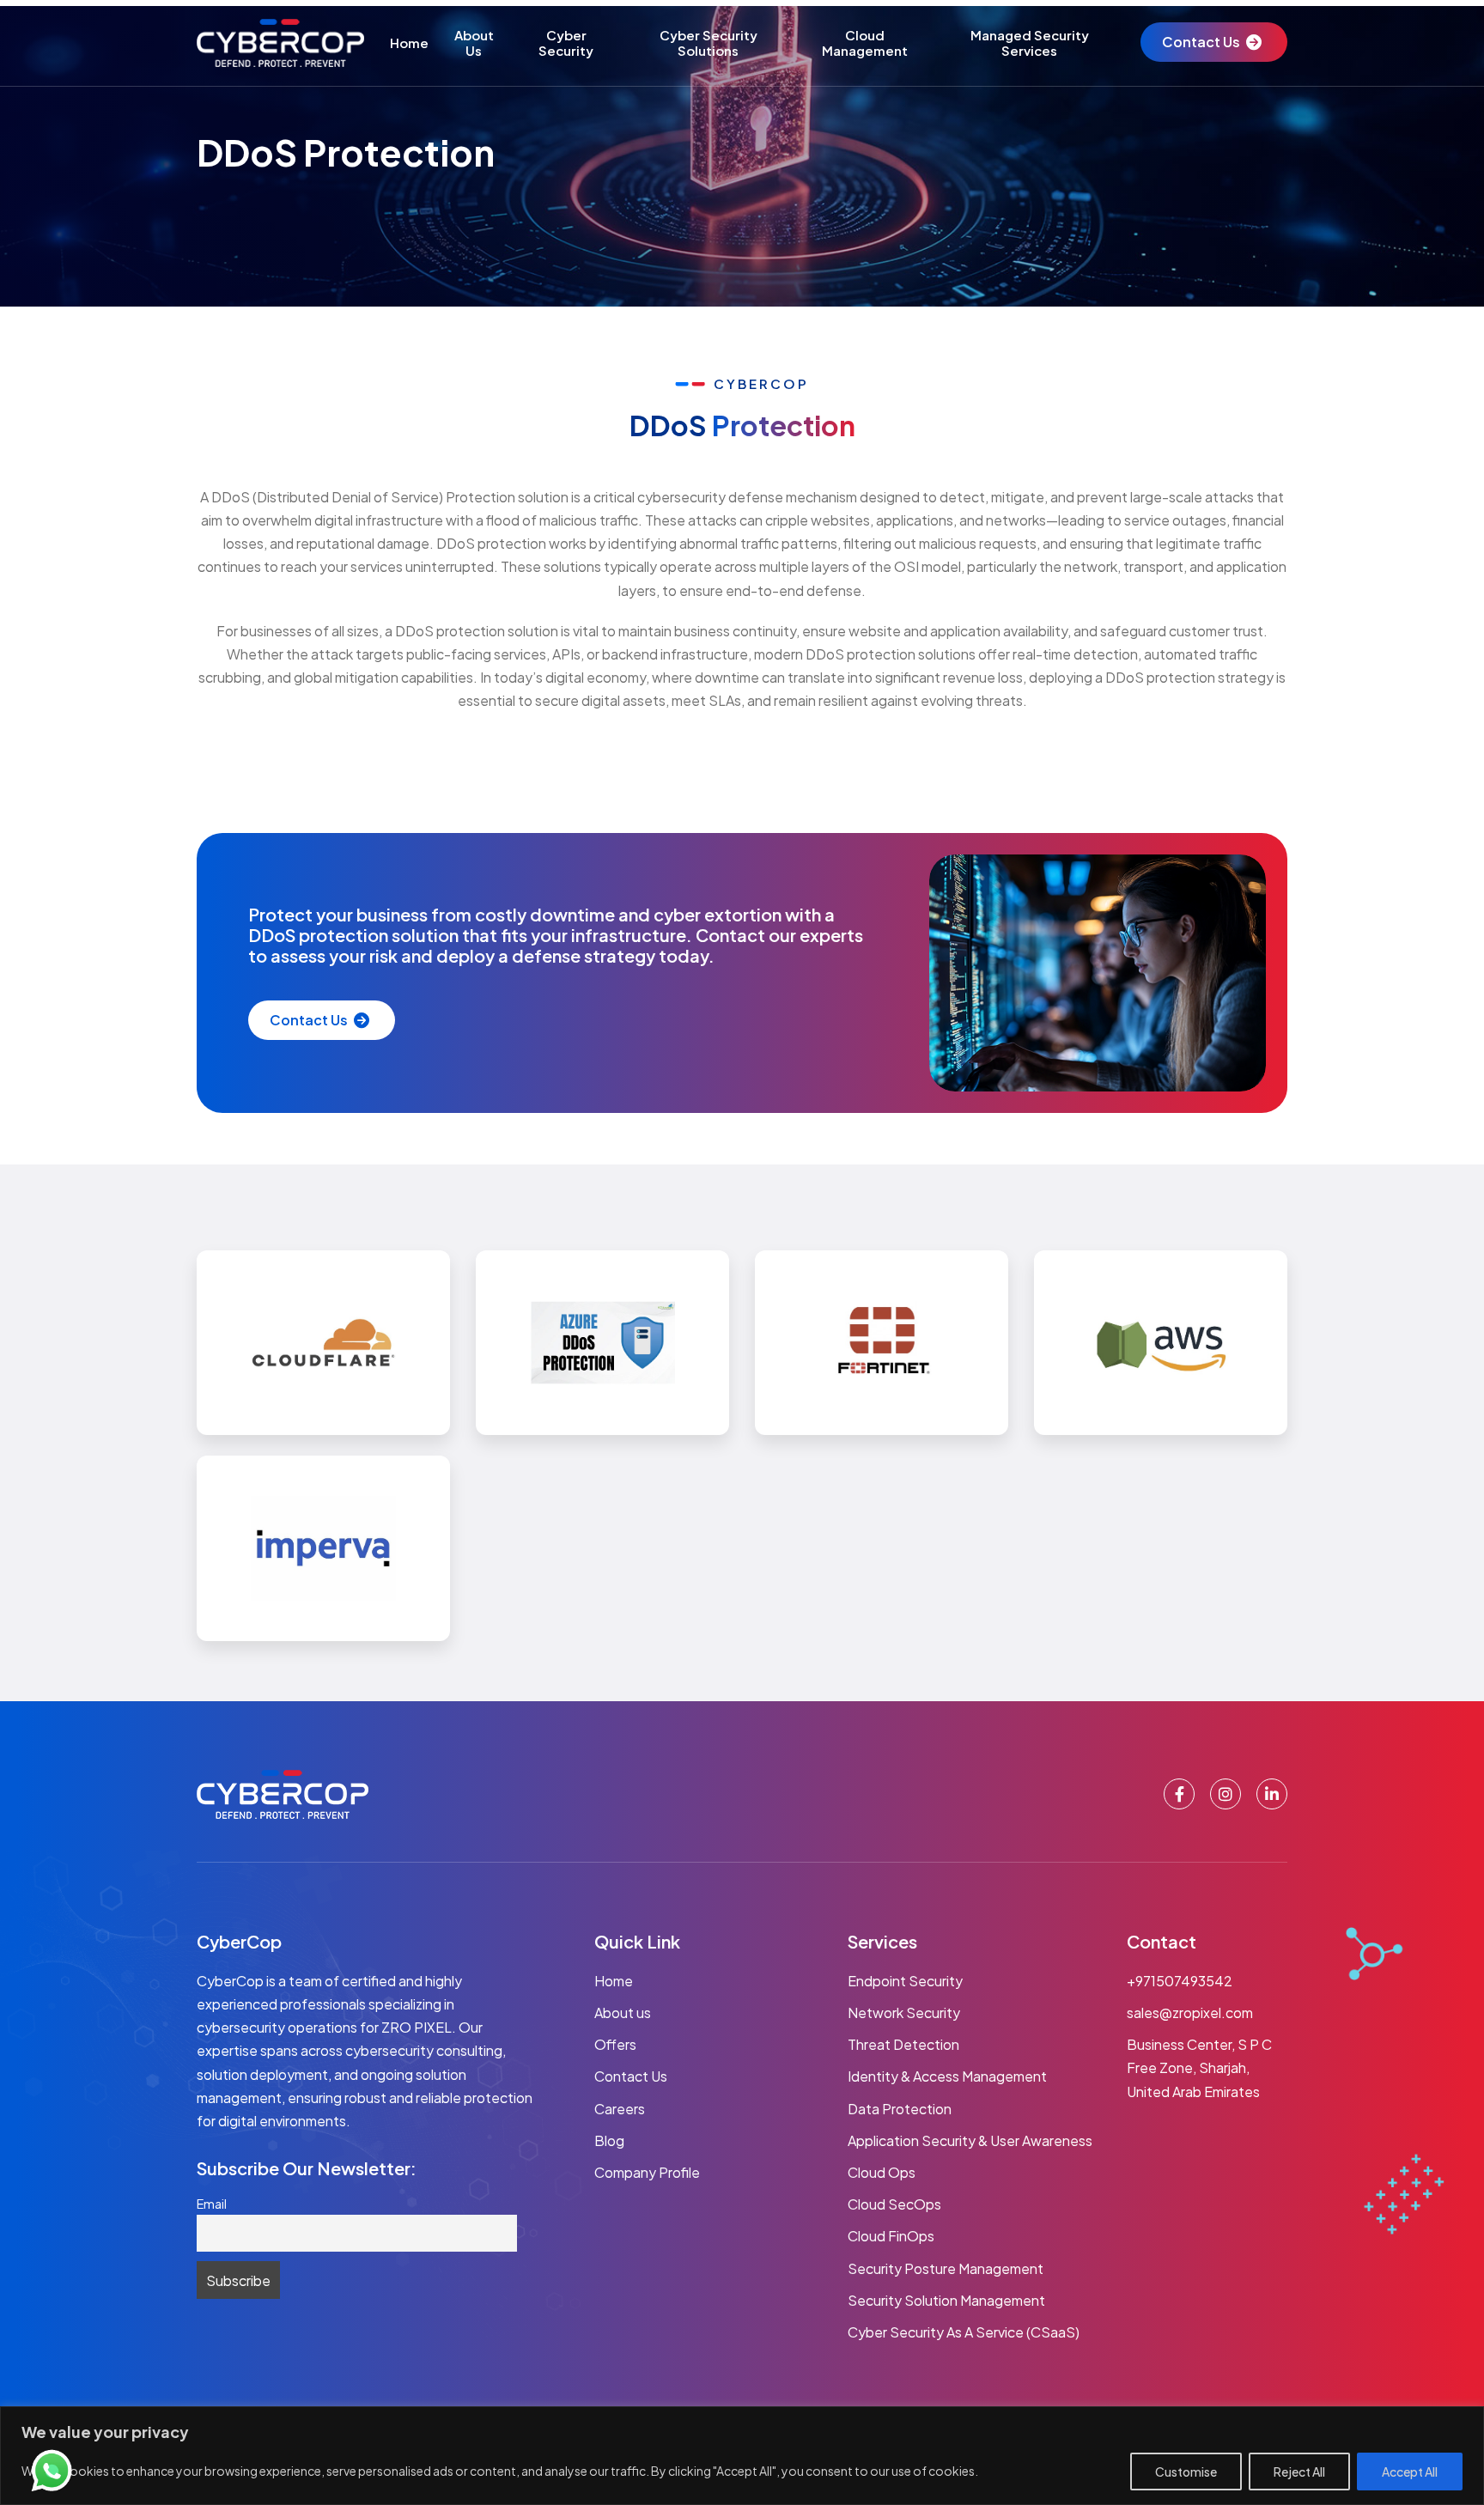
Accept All (1410, 2472)
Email (212, 2204)
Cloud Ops (882, 2172)
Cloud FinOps (891, 2236)
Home (614, 1981)
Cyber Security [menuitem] (566, 43)
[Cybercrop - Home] (280, 43)
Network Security (904, 2013)
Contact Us (1201, 42)
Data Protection (900, 2109)
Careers (620, 2109)
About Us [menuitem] (474, 43)
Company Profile (647, 2172)
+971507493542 (1180, 1981)
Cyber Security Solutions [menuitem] (709, 43)
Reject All (1299, 2472)
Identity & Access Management (947, 2076)
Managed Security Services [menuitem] (1030, 43)
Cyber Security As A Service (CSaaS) (964, 2332)
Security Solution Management (946, 2300)
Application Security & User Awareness (970, 2140)
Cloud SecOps (894, 2204)
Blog (609, 2140)
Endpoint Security (905, 1981)
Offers (615, 2044)
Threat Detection (903, 2044)
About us (623, 2013)
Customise (1186, 2472)
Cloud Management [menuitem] (865, 43)
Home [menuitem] (409, 43)
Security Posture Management (946, 2268)
